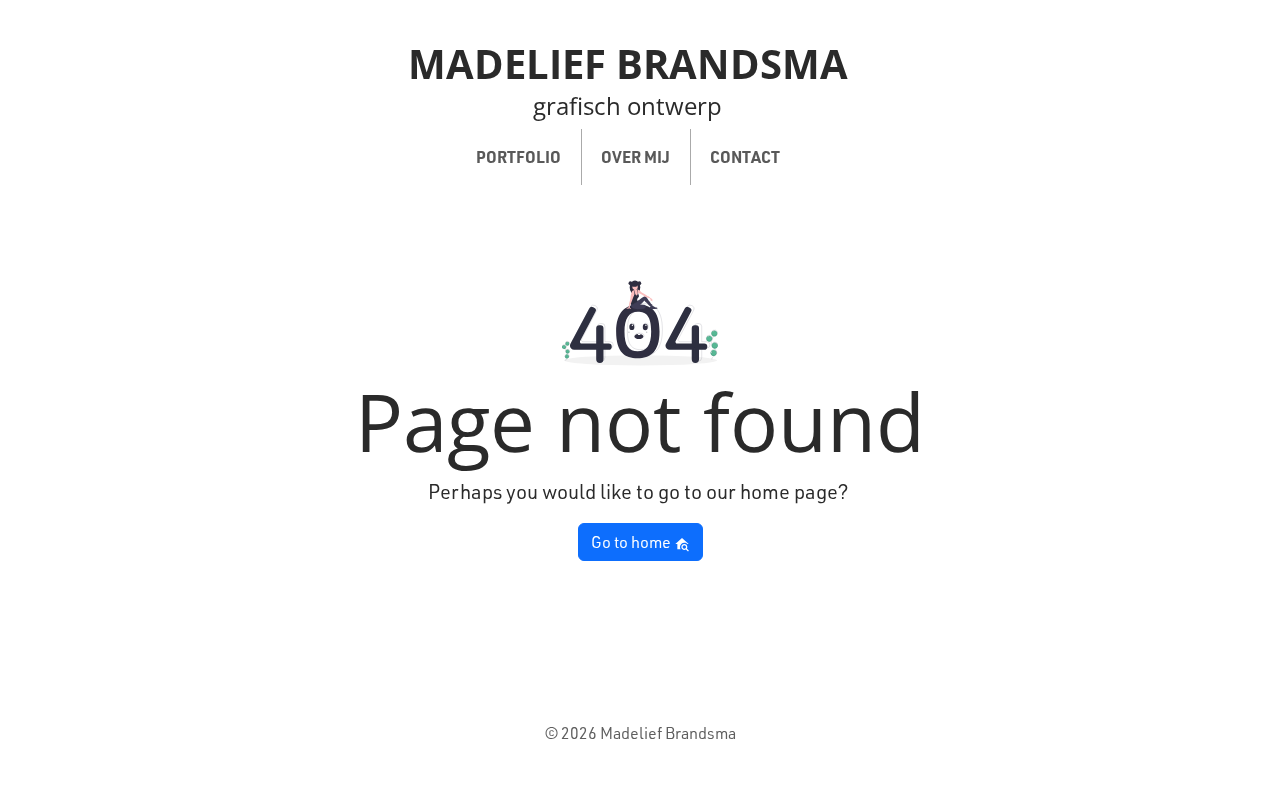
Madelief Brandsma (628, 63)
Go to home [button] (632, 542)
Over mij (635, 156)
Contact (745, 156)
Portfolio (518, 156)
